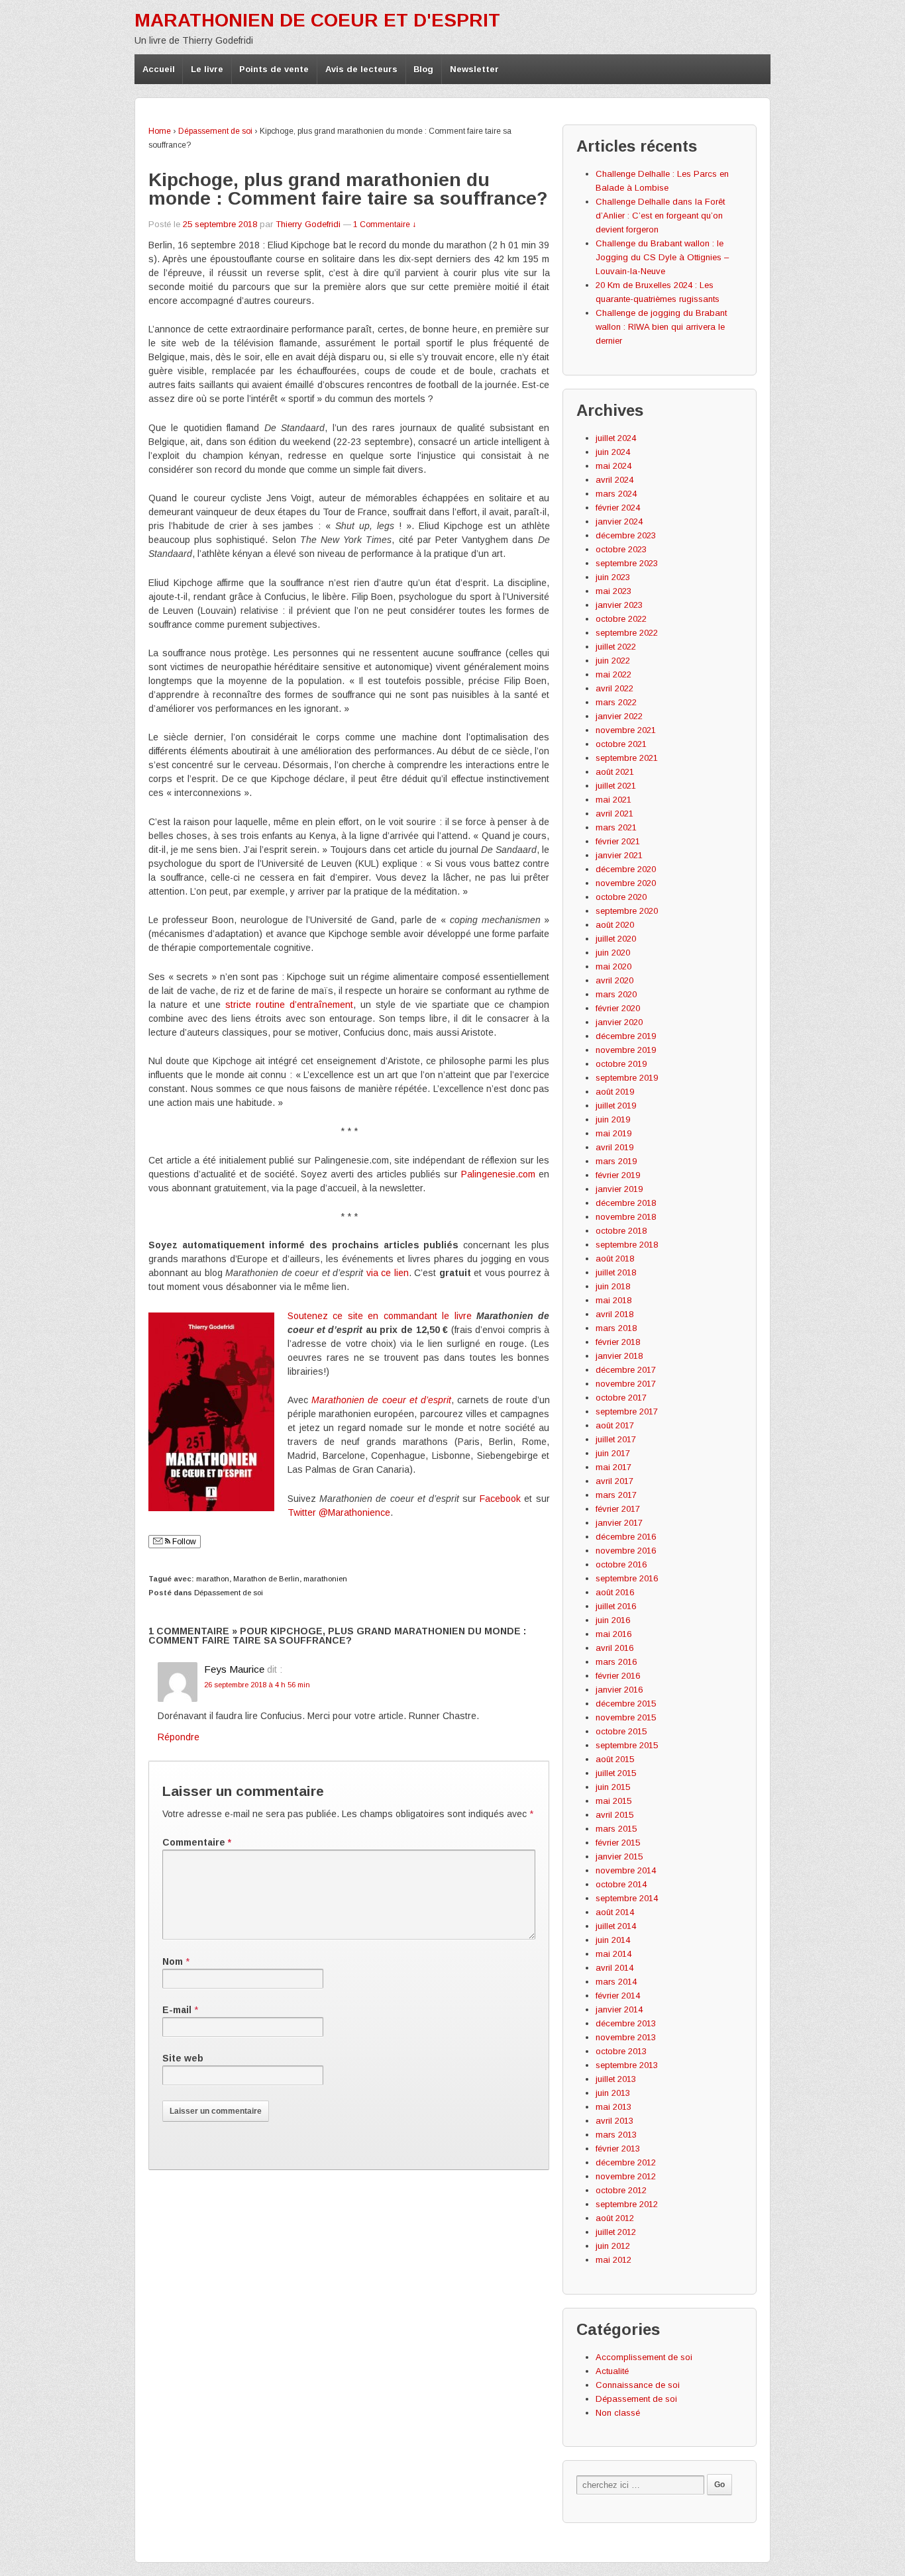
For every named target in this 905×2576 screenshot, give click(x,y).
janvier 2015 (619, 1857)
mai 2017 (613, 1467)
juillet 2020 (616, 939)
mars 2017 (616, 1495)
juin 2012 (613, 2246)
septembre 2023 (627, 563)
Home (160, 131)
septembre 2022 (627, 633)
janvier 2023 (619, 605)
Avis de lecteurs (361, 69)
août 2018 (615, 1259)
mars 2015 (616, 1829)
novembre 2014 (626, 1870)
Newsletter (474, 69)
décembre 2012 (626, 2162)
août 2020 (615, 925)
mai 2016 (613, 1634)
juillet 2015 (616, 1773)
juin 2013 (613, 2093)
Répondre (179, 1737)
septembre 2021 (627, 758)
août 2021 (615, 772)
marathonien (325, 1579)
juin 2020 (613, 953)
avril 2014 (614, 1968)
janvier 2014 (619, 2009)
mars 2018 (616, 1328)
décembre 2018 (626, 1203)
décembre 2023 (626, 535)
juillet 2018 (616, 1272)
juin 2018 (613, 1286)
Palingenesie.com (498, 1174)
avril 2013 (614, 2121)
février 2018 (618, 1342)
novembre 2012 (626, 2176)
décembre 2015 (626, 1704)
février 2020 (618, 1008)
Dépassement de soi (215, 131)
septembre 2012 (627, 2204)
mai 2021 (613, 800)
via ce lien (388, 1273)
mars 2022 (616, 702)
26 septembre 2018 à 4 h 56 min (257, 1685)
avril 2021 (614, 814)
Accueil (159, 69)
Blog (423, 69)
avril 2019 (614, 1147)
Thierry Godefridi (308, 224)
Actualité (612, 2371)
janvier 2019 (619, 1189)
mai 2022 (613, 674)
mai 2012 (613, 2260)
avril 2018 (614, 1314)
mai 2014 (613, 1954)
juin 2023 (613, 577)
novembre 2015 (626, 1717)
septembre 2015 (627, 1745)
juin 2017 (613, 1453)
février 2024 (618, 508)
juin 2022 (613, 661)
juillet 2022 (616, 647)
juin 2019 (613, 1119)
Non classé (618, 2413)
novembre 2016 (626, 1551)
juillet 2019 (616, 1106)
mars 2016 (616, 1662)
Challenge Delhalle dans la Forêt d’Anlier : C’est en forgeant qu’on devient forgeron (660, 216)
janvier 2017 (619, 1523)
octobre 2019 (621, 1064)
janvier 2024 (619, 521)
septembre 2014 (627, 1898)
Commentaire (197, 1842)
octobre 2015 (621, 1731)
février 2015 (618, 1843)
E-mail (177, 2010)
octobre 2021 (621, 744)
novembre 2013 (626, 2037)
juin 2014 (613, 1940)
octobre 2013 (621, 2051)
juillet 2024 (616, 438)
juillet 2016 (616, 1606)
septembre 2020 (627, 911)
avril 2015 (614, 1815)
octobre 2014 (621, 1884)
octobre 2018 (621, 1231)
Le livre (207, 69)
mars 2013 (616, 2135)
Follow (183, 1542)
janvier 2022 (619, 716)
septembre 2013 (627, 2065)
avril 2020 (614, 980)
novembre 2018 (626, 1217)
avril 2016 (614, 1648)
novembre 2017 (626, 1384)
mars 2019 (616, 1161)
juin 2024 (613, 452)
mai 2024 (613, 466)
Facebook (500, 1499)
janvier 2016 (619, 1690)
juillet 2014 (616, 1926)
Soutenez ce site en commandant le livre (380, 1316)
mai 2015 (613, 1801)
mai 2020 (613, 966)
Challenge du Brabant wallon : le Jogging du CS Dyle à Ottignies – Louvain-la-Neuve (662, 257)
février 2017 (618, 1509)
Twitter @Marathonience (339, 1512)
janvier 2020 (619, 1022)
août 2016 (615, 1592)
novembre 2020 (626, 883)
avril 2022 (614, 688)
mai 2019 (613, 1133)
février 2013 (618, 2149)
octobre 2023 (621, 549)
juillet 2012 (616, 2232)
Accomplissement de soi (644, 2357)
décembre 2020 (626, 869)
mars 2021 (616, 827)
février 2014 (618, 1996)
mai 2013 (613, 2107)
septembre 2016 (627, 1578)
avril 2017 (614, 1481)
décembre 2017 (626, 1370)
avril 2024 (614, 480)
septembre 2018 (627, 1245)
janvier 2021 (619, 855)
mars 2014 (616, 1982)
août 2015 (615, 1759)
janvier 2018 (619, 1356)
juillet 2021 (616, 786)
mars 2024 (616, 494)
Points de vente (274, 69)
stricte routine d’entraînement (289, 1005)
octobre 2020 (621, 897)
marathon (213, 1579)
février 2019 (618, 1175)
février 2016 (618, 1676)
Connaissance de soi (638, 2385)
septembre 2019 (627, 1078)
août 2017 (615, 1425)
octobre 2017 (621, 1398)
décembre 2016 (626, 1537)
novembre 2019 (626, 1050)
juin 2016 (613, 1620)
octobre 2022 (621, 619)
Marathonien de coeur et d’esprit (381, 1400)
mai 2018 (613, 1300)
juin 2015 (613, 1787)
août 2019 (615, 1092)
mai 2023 (613, 591)
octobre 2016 (621, 1564)
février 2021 (618, 841)
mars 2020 (616, 994)
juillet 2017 (616, 1439)
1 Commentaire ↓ (385, 224)
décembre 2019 (626, 1036)
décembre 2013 (626, 2023)
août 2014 (615, 1912)
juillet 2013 (616, 2079)
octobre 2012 (621, 2190)
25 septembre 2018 (220, 224)
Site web (183, 2058)
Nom (173, 1961)
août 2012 (615, 2218)
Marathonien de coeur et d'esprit (317, 20)
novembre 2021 (626, 730)
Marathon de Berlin (266, 1579)
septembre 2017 (627, 1412)
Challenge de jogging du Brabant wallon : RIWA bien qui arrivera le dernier (661, 327)
